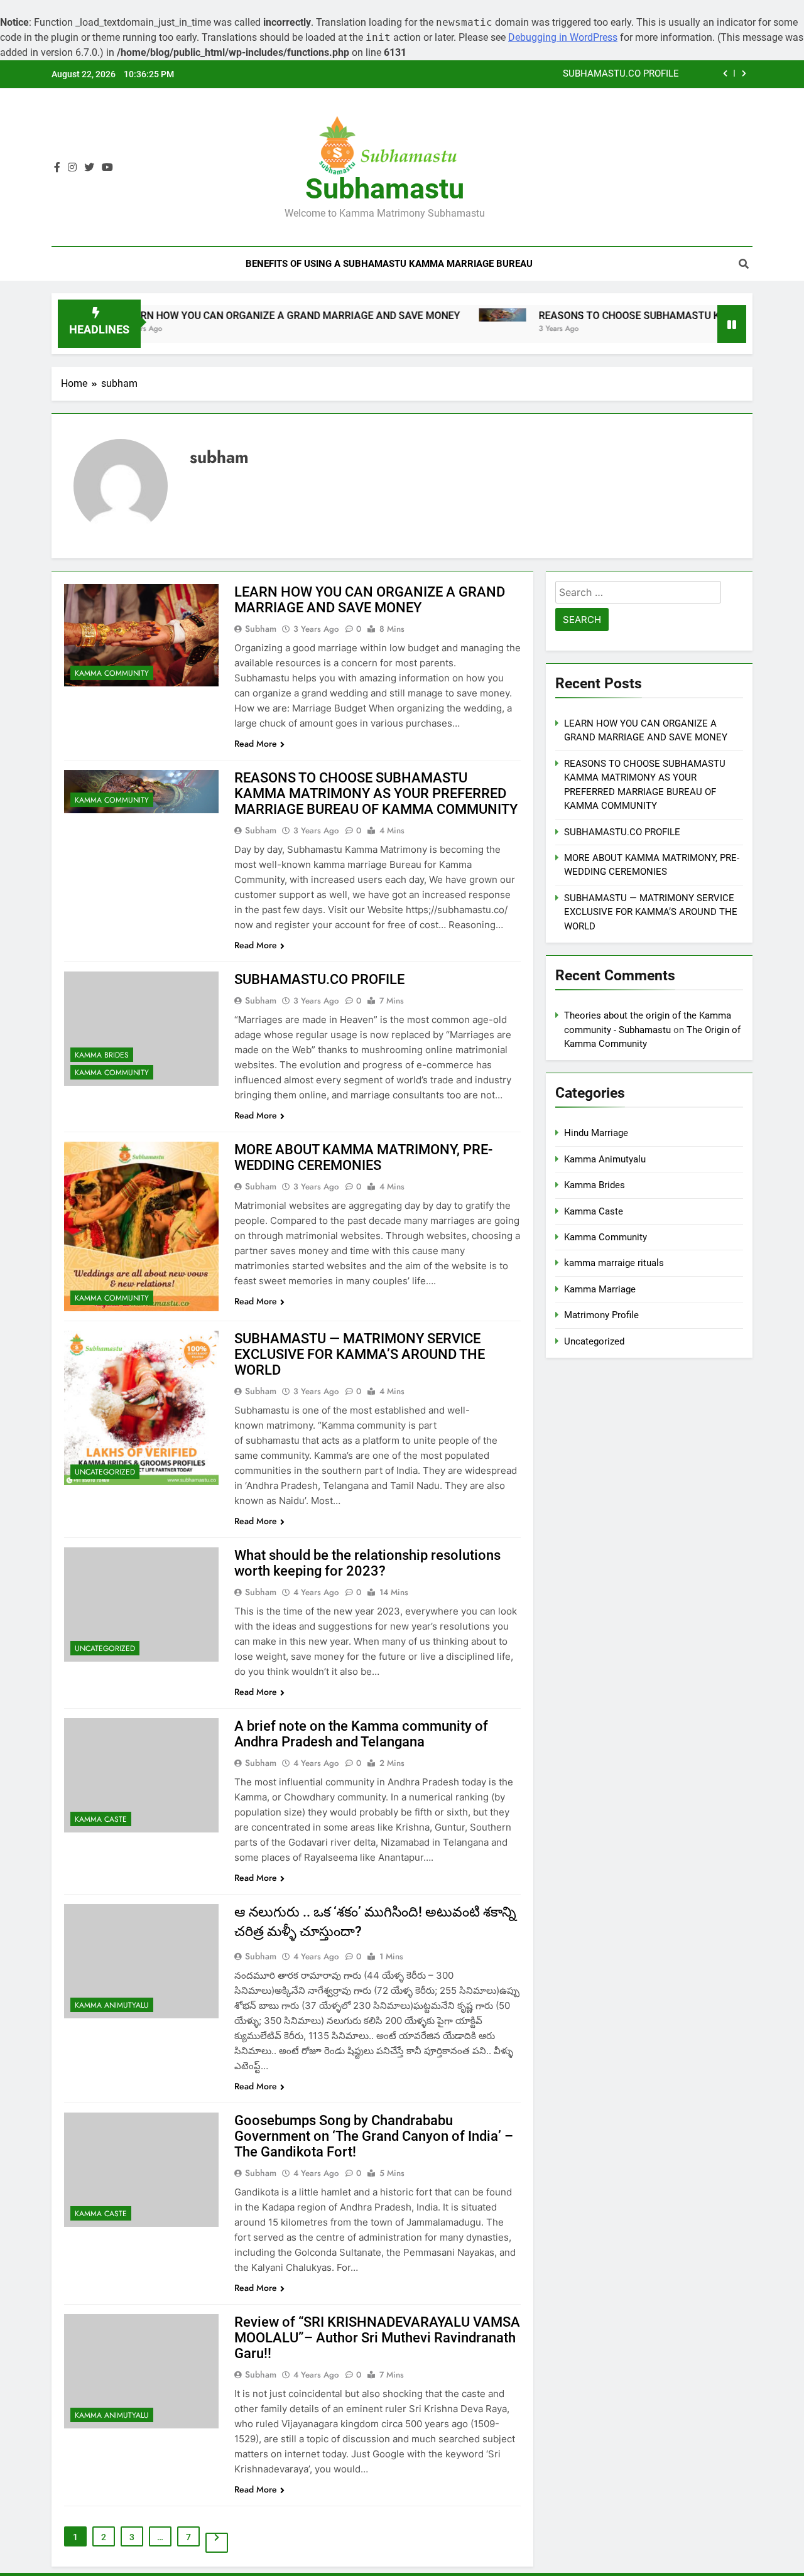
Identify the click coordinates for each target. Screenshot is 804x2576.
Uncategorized (105, 1472)
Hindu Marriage (596, 1133)
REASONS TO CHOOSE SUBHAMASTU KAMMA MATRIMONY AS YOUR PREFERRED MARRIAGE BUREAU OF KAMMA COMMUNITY (376, 793)
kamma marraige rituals (614, 1263)
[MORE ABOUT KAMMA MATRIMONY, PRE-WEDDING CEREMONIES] (141, 1226)
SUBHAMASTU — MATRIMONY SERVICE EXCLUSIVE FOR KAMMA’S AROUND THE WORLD (360, 1354)
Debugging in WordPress (563, 37)
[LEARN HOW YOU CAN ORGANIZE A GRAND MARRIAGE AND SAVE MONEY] (141, 635)
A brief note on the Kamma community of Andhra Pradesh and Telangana (361, 1734)
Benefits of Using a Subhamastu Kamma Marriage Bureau (389, 264)
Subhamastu (385, 189)
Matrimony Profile (601, 1315)
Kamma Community (112, 673)
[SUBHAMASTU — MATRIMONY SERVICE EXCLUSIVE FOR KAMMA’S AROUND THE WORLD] (141, 1408)
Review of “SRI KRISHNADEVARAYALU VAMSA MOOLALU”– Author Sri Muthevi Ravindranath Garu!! (377, 2338)
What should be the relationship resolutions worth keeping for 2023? (367, 1563)
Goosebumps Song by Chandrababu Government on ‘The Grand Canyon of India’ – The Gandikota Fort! (374, 2136)
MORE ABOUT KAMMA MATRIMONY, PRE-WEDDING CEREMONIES (363, 1157)
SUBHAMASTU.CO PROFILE (621, 74)
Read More (256, 744)
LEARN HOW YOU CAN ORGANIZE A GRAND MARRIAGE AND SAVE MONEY (234, 316)
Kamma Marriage (600, 1289)
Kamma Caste (101, 1819)
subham (261, 629)
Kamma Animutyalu (112, 2005)
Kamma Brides (102, 1055)
